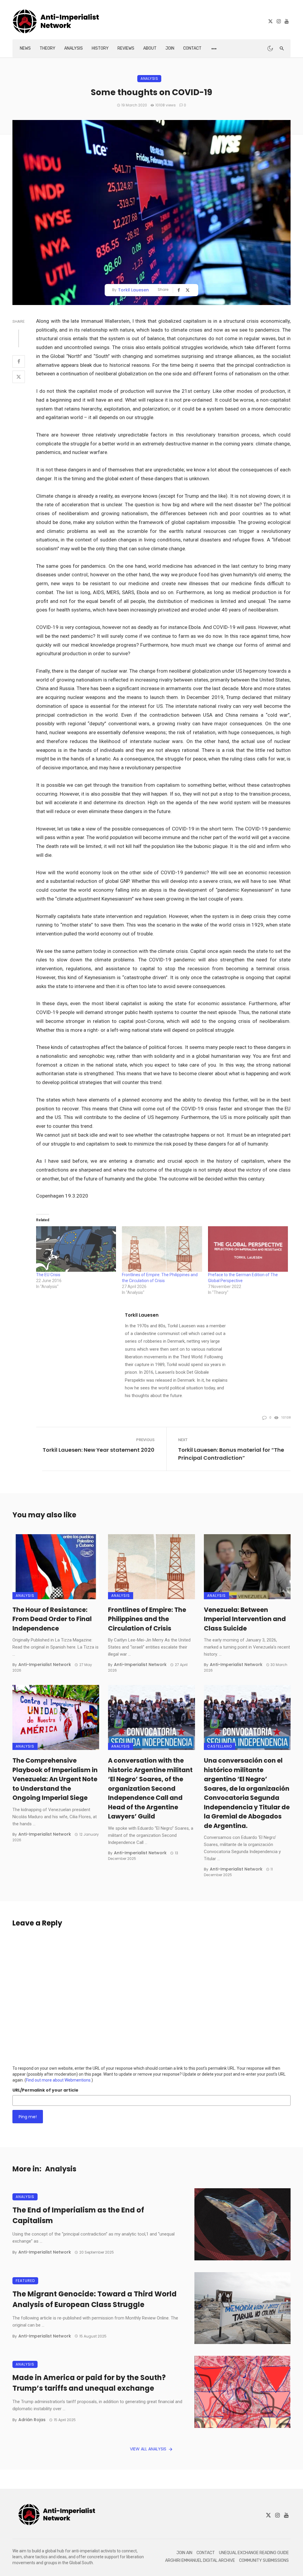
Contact (192, 48)
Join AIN (184, 2553)
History (100, 48)
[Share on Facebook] (19, 361)
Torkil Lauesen (133, 290)
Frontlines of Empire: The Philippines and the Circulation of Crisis (147, 1619)
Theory (47, 48)
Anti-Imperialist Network (45, 1665)
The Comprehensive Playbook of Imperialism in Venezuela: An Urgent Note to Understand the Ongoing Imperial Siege (55, 1779)
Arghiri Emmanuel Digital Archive (200, 2560)
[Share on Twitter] (19, 377)
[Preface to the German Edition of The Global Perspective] (248, 1249)
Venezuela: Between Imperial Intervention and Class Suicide (245, 1619)
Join (170, 48)
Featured (25, 2281)
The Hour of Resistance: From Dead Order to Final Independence (52, 1619)
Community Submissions (264, 2560)
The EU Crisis (48, 1275)
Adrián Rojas (32, 2420)
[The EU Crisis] (76, 1249)
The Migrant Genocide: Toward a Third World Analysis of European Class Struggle (95, 2299)
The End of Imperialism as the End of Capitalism (78, 2215)
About (150, 48)
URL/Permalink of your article (45, 2090)
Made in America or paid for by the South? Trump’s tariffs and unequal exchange (89, 2383)
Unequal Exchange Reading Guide (254, 2553)
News (25, 48)
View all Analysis (148, 2449)
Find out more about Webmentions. (59, 2080)
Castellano (220, 1746)
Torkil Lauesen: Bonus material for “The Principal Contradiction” (231, 1454)
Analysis (74, 48)
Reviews (126, 48)
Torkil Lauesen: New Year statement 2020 (99, 1450)
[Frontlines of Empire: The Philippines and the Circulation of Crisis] (162, 1249)
